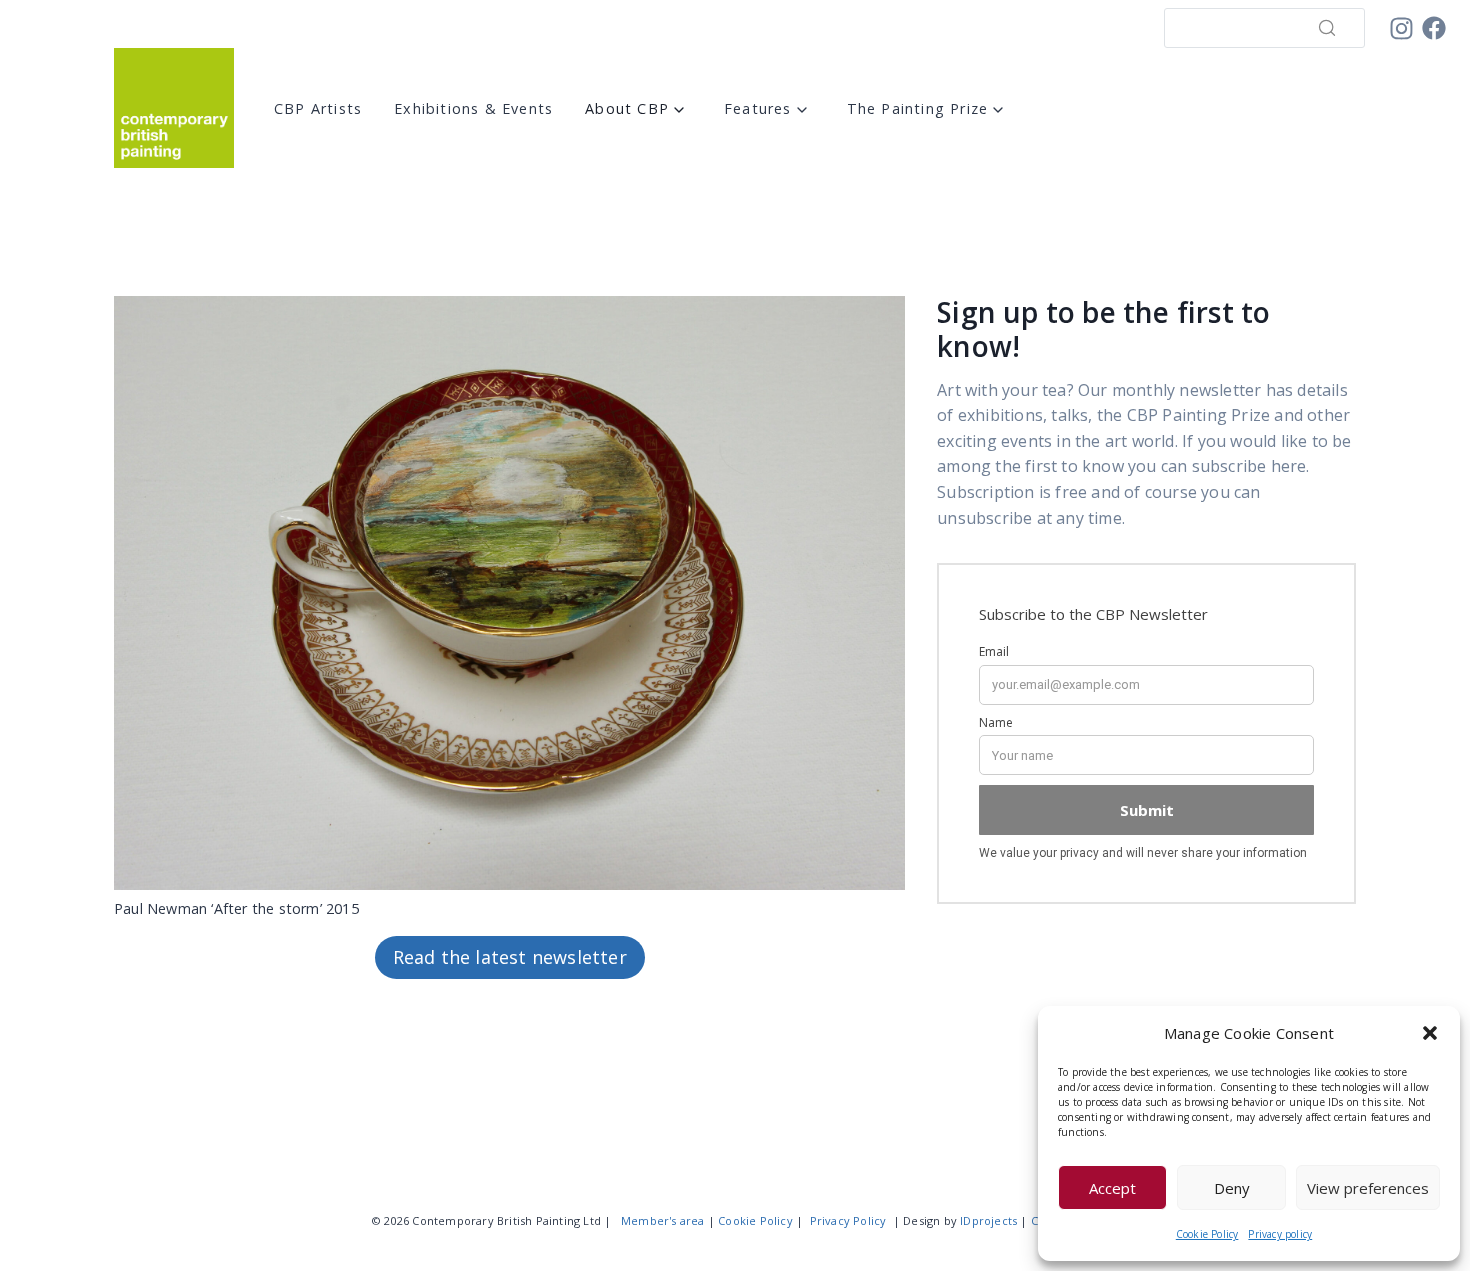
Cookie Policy (1207, 1234)
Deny (1232, 1188)
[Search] (1327, 28)
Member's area (663, 1220)
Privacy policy (1280, 1234)
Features (758, 108)
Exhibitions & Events (473, 108)
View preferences (1368, 1188)
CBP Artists (318, 108)
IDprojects (988, 1220)
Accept (1112, 1188)
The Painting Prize (918, 108)
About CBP (627, 108)
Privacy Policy (848, 1220)
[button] (1430, 1033)
